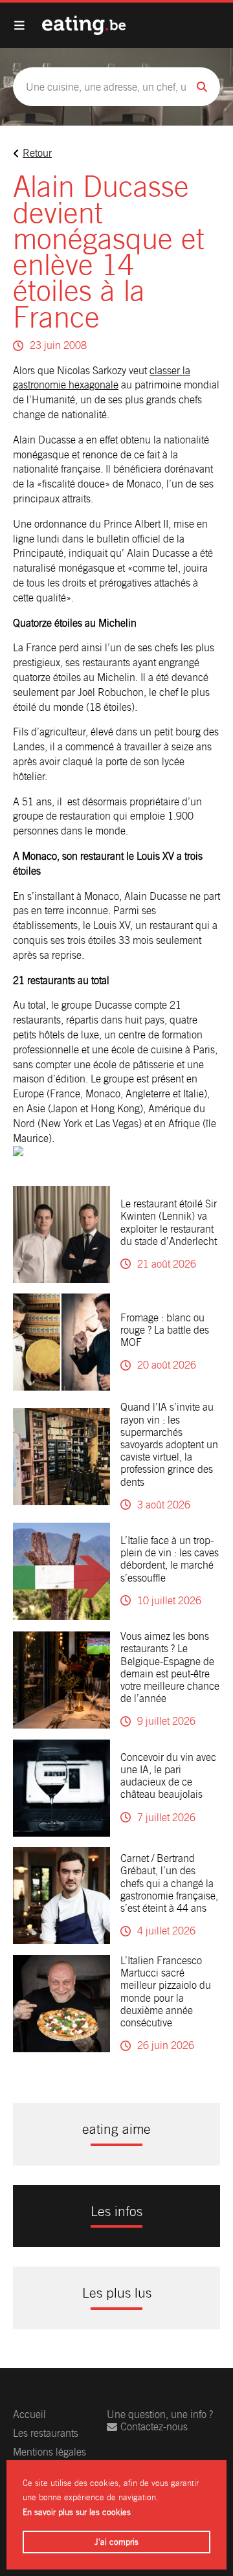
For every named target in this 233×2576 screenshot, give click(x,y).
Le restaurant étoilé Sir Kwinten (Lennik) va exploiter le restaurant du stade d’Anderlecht (169, 1223)
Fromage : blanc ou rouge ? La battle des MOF (165, 1330)
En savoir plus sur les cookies (77, 2512)
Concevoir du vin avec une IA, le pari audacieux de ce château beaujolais (168, 1776)
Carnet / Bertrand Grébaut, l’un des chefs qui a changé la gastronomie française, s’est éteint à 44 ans (169, 1883)
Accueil (29, 2414)
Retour (37, 153)
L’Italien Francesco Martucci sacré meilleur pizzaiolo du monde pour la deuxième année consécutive (166, 1992)
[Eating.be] (84, 25)
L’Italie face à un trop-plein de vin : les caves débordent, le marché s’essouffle (170, 1559)
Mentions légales (50, 2452)
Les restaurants (46, 2433)
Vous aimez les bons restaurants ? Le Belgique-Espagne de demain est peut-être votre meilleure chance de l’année (170, 1667)
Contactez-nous (154, 2427)
